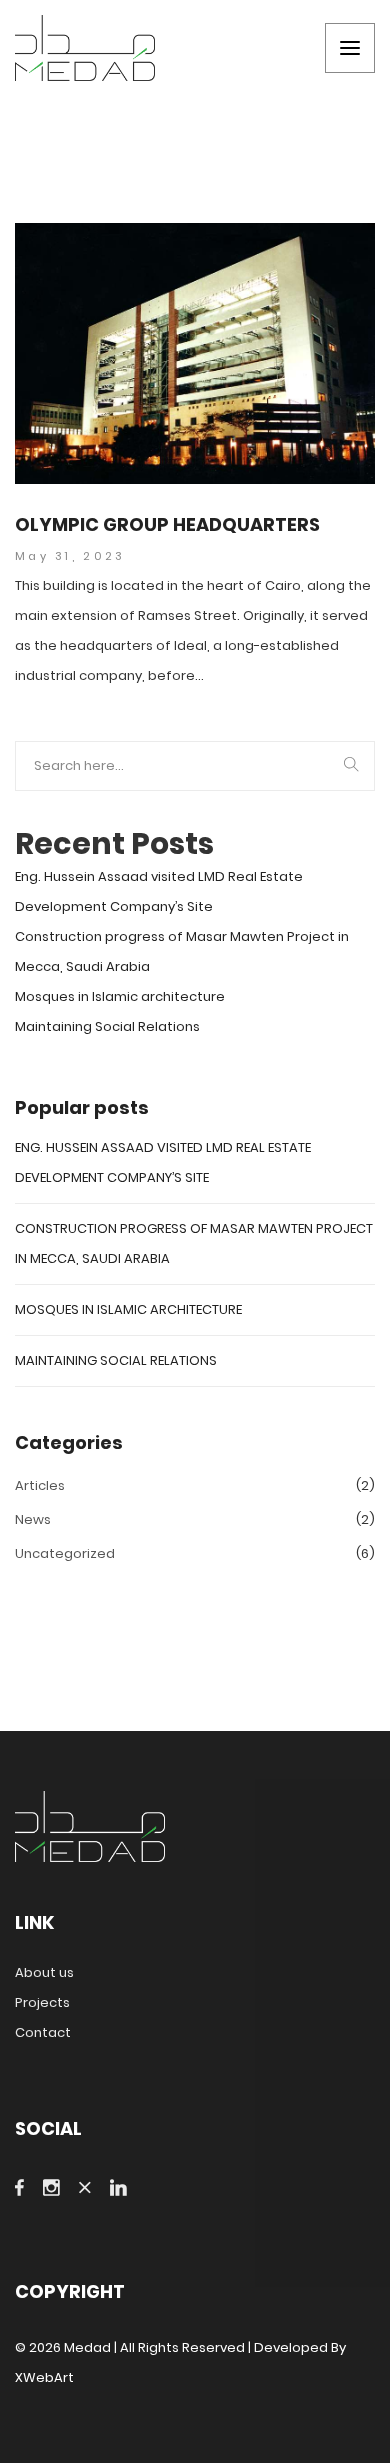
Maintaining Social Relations (107, 1026)
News (33, 1519)
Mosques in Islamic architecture (120, 996)
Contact (43, 2032)
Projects (42, 2002)
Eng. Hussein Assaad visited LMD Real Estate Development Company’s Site (159, 891)
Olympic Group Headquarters (167, 525)
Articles (40, 1485)
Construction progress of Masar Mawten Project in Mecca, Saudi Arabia (182, 951)
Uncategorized (65, 1553)
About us (44, 1972)
